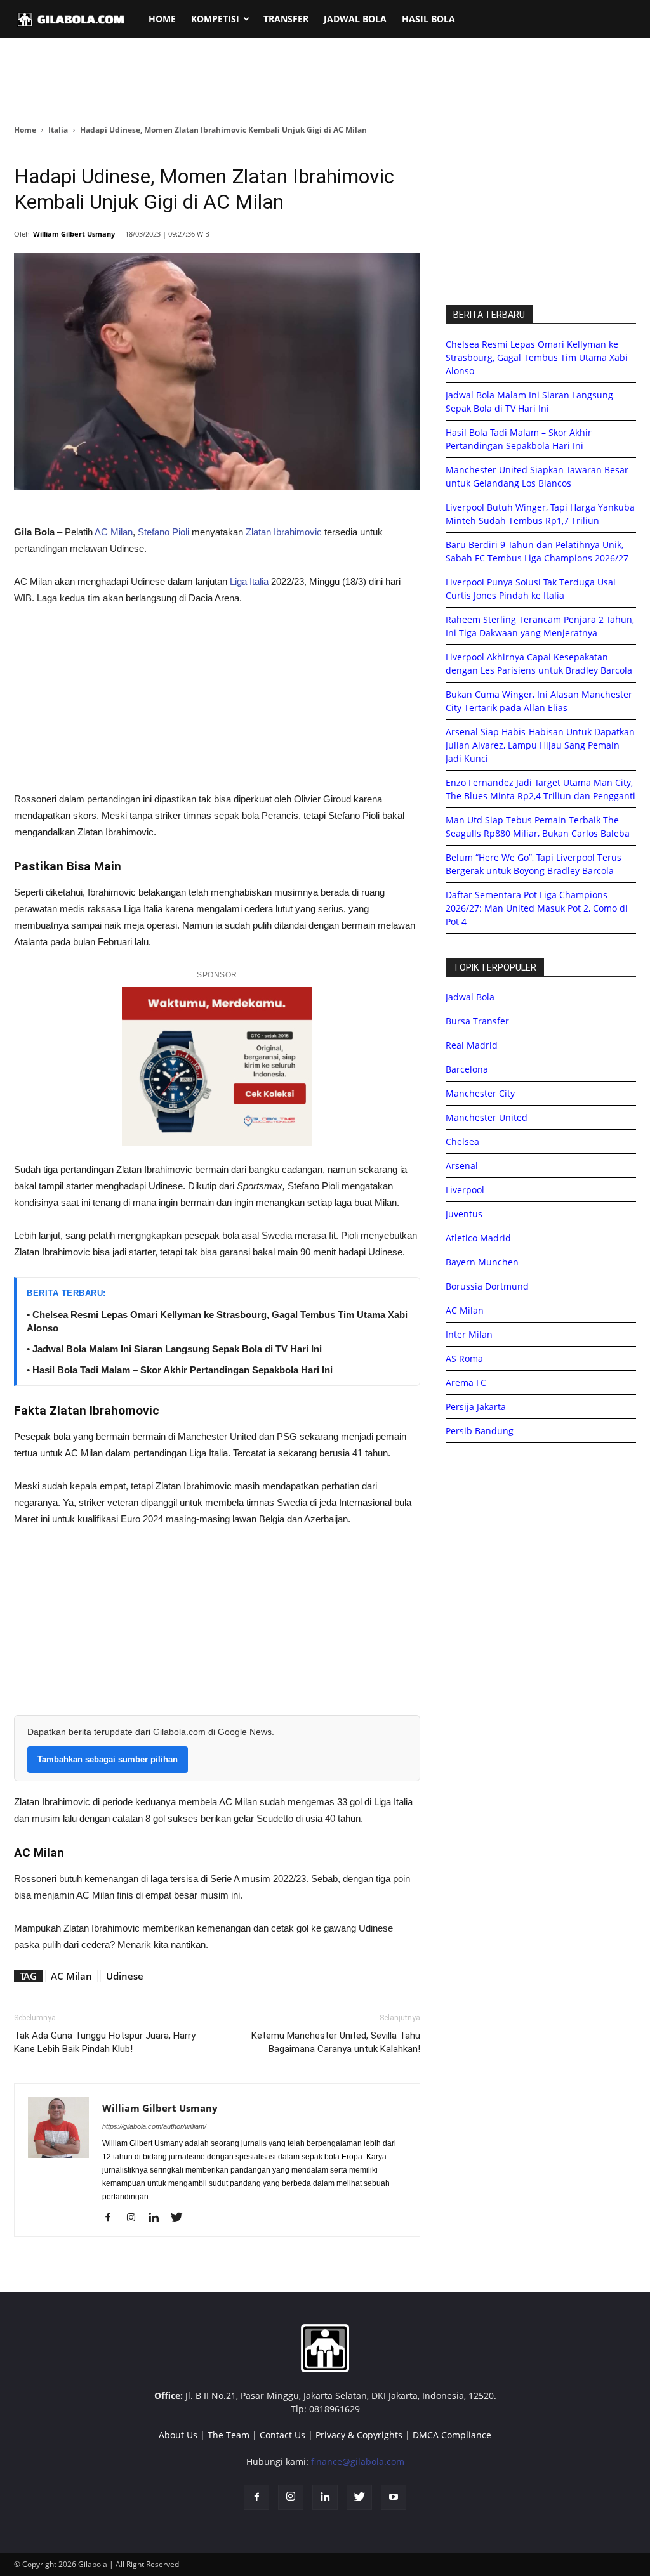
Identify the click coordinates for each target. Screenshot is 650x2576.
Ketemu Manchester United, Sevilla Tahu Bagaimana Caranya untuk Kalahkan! (336, 2042)
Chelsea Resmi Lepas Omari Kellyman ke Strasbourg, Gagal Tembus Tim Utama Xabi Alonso (537, 357)
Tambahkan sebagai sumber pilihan (108, 1759)
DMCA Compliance (452, 2435)
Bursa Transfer (477, 1021)
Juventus (464, 1214)
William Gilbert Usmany (74, 234)
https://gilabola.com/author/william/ (154, 2126)
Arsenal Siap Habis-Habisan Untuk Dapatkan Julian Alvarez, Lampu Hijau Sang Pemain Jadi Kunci (540, 745)
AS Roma (464, 1358)
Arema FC (466, 1383)
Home (25, 130)
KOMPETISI (215, 19)
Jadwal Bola (470, 997)
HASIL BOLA (428, 19)
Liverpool (465, 1190)
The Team (229, 2435)
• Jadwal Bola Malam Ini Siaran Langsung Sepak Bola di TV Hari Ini (174, 1349)
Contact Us (282, 2435)
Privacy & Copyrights (359, 2435)
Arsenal (462, 1166)
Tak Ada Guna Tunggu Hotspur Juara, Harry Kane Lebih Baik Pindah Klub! (105, 2042)
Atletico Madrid (478, 1238)
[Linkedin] (158, 2218)
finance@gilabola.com (358, 2462)
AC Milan (114, 532)
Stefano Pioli (163, 532)
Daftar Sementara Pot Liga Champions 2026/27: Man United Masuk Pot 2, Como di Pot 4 (537, 908)
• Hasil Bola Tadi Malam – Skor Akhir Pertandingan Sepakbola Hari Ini (180, 1370)
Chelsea (462, 1141)
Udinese (125, 1976)
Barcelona (467, 1069)
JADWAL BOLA (355, 19)
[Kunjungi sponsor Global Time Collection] (217, 1067)
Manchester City (480, 1093)
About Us (178, 2435)
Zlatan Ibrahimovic (284, 532)
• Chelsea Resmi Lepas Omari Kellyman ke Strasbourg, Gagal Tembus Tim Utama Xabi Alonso (217, 1321)
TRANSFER (286, 19)
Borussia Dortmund (487, 1286)
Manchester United (487, 1117)
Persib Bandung (480, 1431)
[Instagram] (136, 2218)
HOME (162, 19)
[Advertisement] (325, 82)
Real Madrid (472, 1045)
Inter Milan (469, 1334)
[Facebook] (113, 2218)
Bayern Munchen (482, 1262)
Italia (58, 130)
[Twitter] (181, 2218)
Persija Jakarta (476, 1407)
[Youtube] (394, 2497)
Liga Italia (248, 581)
